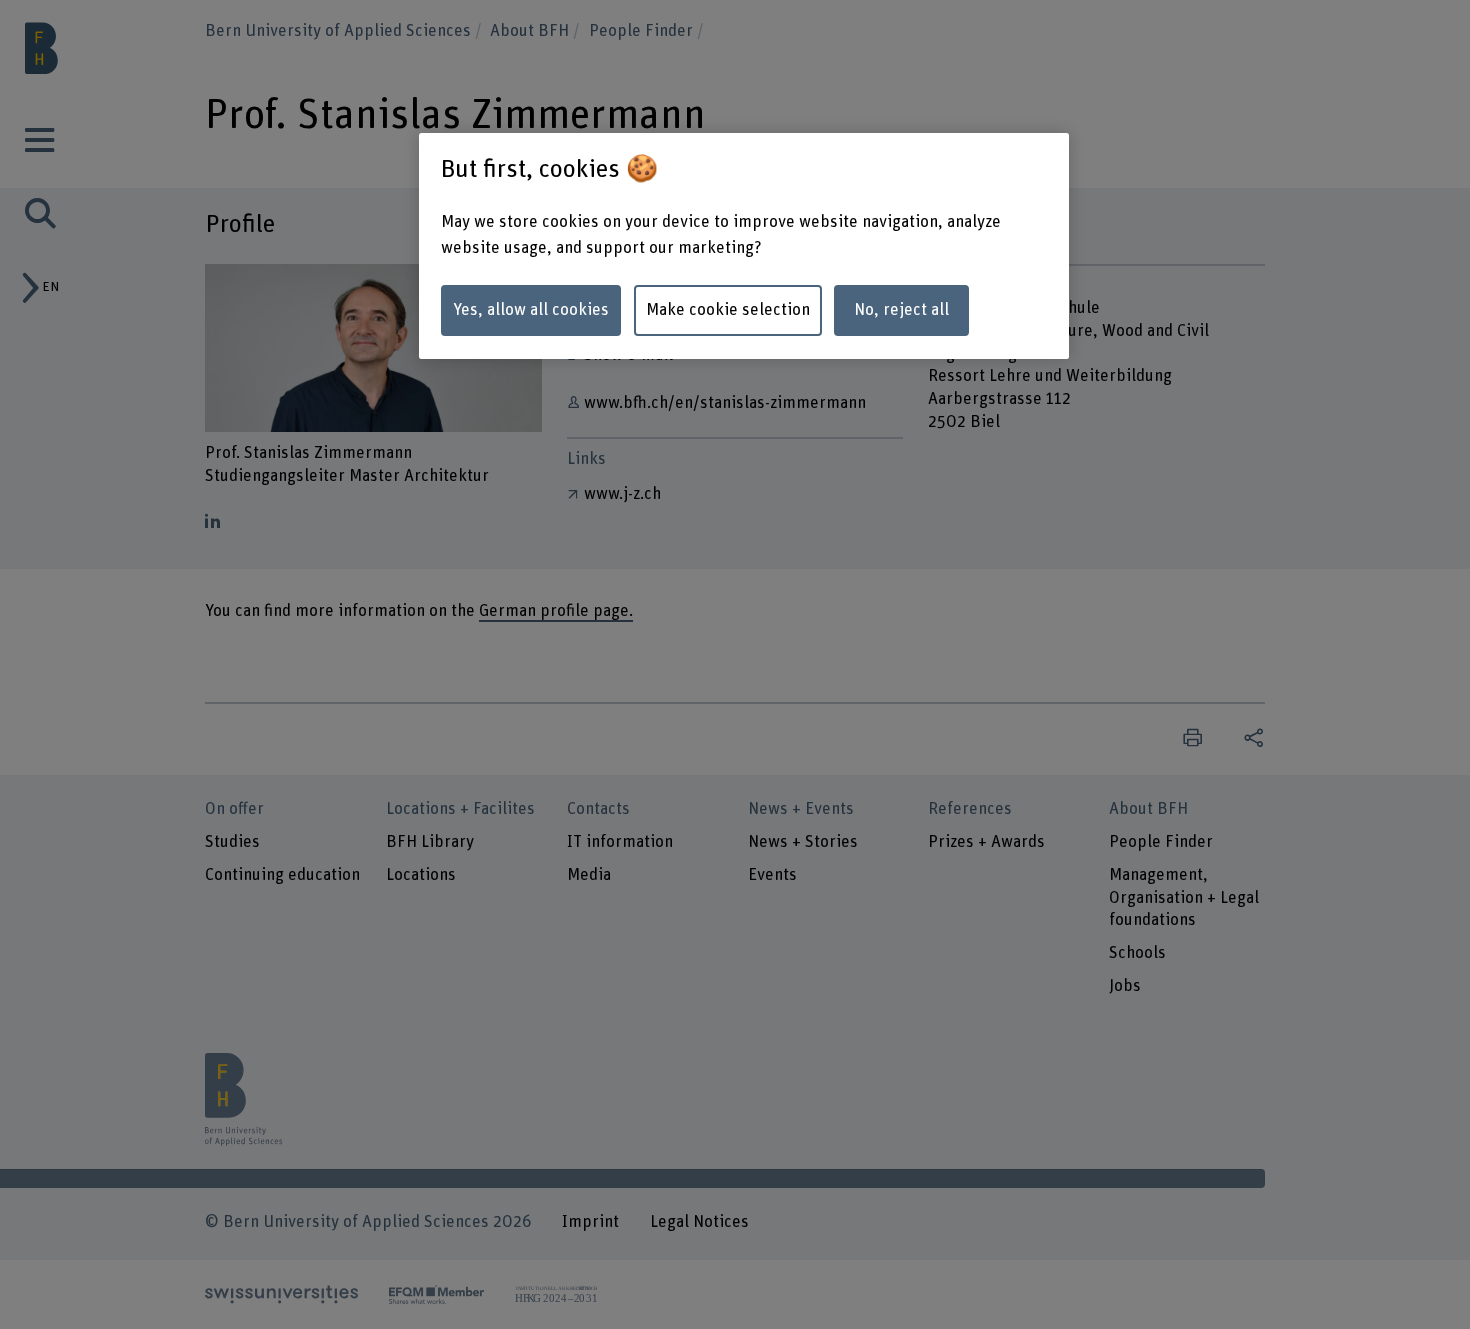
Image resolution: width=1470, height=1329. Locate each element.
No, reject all (901, 310)
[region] (744, 246)
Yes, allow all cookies (531, 310)
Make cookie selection (728, 310)
